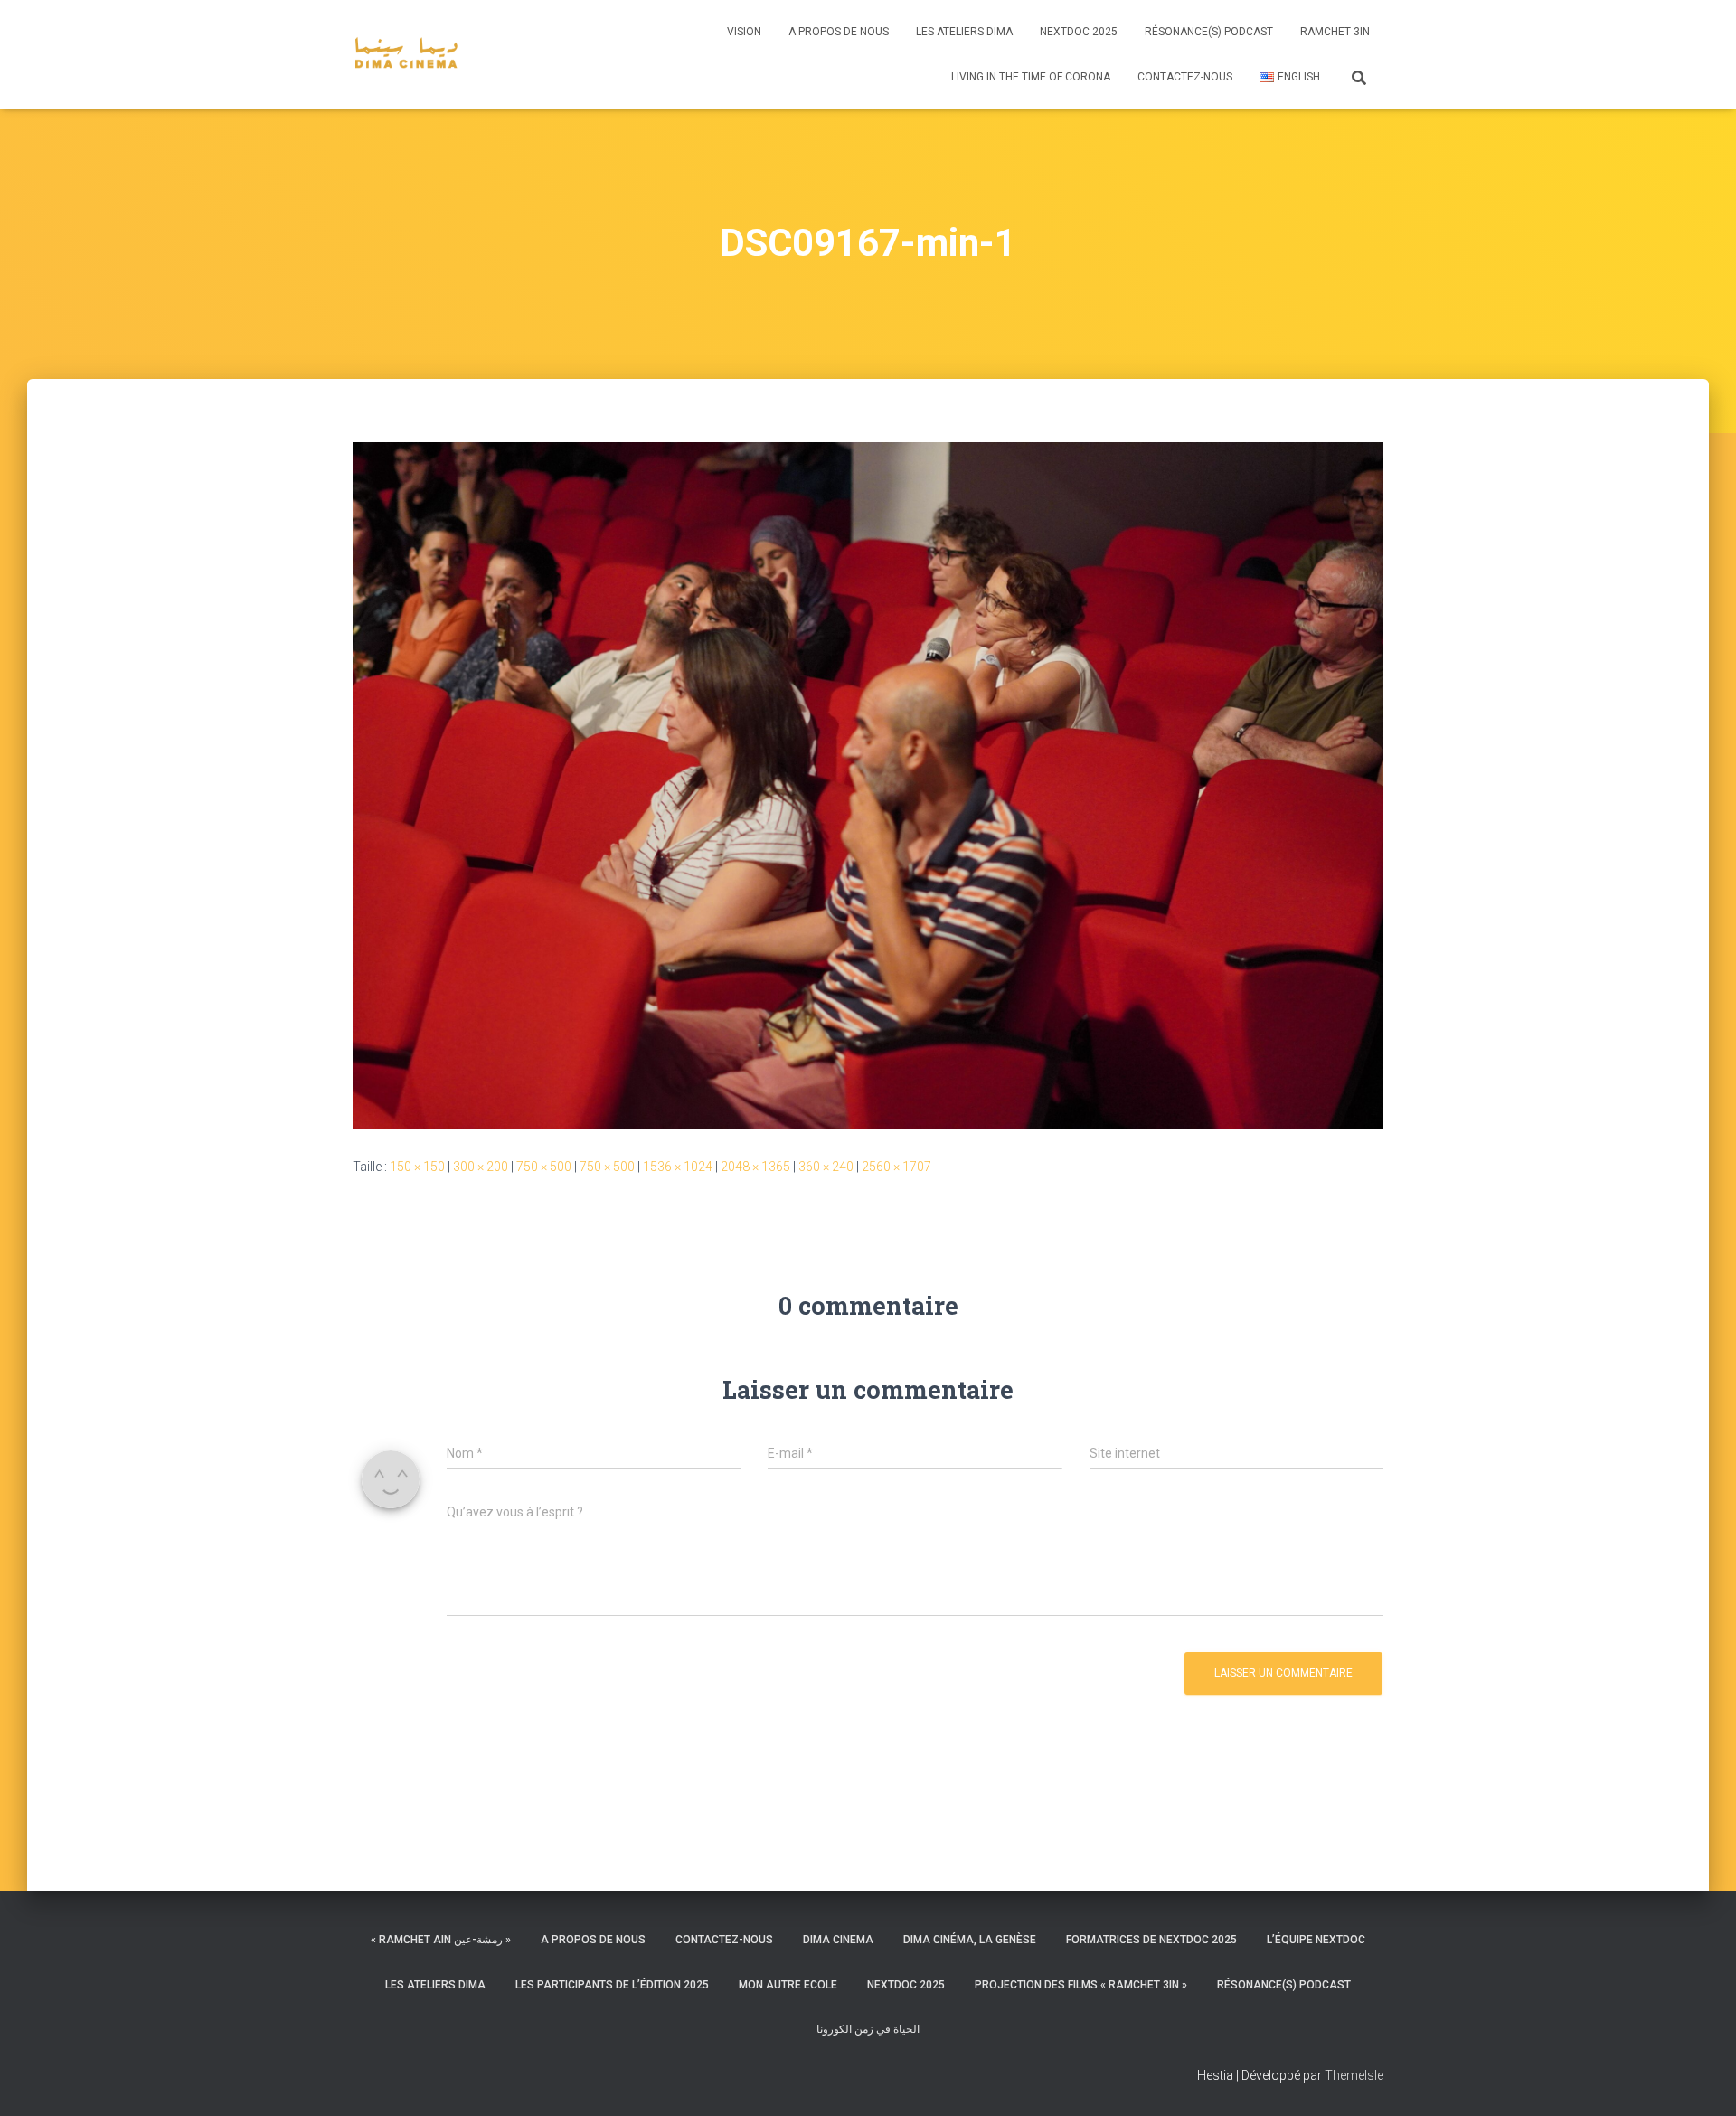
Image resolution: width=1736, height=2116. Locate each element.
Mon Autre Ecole (788, 1985)
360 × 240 (826, 1167)
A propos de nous (839, 32)
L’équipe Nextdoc (1316, 1940)
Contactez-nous (1185, 77)
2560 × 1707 (896, 1167)
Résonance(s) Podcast (1209, 32)
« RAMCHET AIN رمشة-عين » (441, 1940)
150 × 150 (417, 1167)
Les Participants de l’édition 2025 (612, 1985)
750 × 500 (544, 1167)
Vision (744, 32)
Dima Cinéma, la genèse (970, 1940)
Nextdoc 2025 (1079, 32)
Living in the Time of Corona (1031, 77)
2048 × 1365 (755, 1167)
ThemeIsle (1354, 2075)
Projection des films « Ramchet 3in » (1081, 1985)
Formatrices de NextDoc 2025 (1151, 1940)
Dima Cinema (838, 1940)
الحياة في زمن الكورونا (868, 2029)
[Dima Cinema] (406, 54)
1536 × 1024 (678, 1167)
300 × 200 (481, 1167)
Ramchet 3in (1335, 32)
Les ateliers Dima (964, 32)
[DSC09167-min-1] (868, 785)
